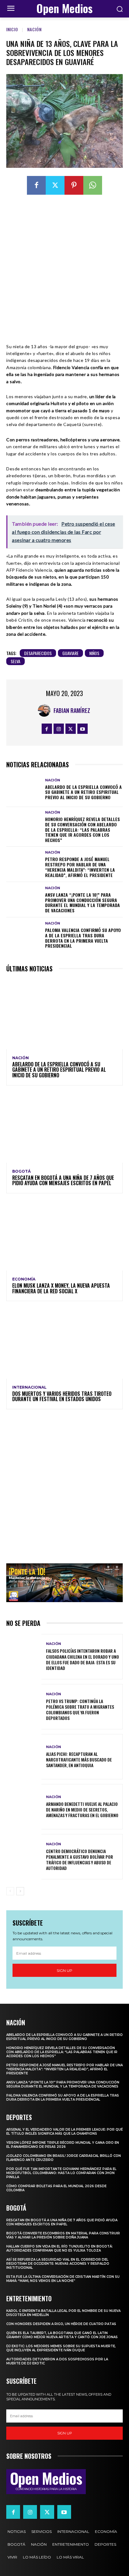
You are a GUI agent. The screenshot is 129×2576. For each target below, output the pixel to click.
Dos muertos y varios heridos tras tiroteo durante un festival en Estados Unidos (62, 1396)
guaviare (70, 653)
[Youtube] (83, 729)
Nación (34, 29)
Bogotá (21, 1171)
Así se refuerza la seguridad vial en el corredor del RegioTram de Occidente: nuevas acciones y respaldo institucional (58, 2264)
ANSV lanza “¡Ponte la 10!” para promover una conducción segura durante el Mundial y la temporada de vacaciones (83, 902)
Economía (24, 1279)
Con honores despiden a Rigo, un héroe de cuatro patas (61, 2324)
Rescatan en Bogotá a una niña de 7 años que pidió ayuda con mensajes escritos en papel (63, 1180)
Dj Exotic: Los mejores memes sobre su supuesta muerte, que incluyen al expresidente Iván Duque (61, 2348)
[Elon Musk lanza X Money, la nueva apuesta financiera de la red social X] (64, 1236)
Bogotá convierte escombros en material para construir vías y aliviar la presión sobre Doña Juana (63, 2235)
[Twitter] (55, 185)
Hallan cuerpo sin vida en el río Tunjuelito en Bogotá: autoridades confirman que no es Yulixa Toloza (59, 2248)
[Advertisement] (64, 269)
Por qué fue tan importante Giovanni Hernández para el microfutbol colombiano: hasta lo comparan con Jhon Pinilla (61, 2173)
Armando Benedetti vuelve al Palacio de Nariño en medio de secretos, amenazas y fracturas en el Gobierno (82, 1809)
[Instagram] (59, 729)
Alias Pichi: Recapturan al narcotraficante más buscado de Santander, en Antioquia (79, 1759)
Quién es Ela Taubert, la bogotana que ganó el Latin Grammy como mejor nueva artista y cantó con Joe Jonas (62, 2335)
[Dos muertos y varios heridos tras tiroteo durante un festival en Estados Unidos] (64, 1343)
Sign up (64, 1970)
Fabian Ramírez (72, 710)
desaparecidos (38, 653)
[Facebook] (36, 185)
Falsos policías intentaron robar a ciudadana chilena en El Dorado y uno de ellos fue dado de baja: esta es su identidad (83, 1659)
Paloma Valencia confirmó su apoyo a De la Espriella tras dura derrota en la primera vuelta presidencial (83, 938)
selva (15, 661)
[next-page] (20, 1891)
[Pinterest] (74, 185)
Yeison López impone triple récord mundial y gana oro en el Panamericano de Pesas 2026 (63, 2145)
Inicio (12, 29)
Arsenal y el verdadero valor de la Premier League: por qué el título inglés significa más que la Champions (64, 2132)
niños (94, 653)
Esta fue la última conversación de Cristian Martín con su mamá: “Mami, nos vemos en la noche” (63, 2279)
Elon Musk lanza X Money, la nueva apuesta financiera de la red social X (61, 1288)
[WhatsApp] (93, 185)
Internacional (29, 1387)
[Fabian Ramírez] (46, 710)
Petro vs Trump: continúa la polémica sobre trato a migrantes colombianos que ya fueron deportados (80, 1710)
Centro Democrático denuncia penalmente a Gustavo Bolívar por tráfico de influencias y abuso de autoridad (80, 1860)
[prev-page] (10, 1891)
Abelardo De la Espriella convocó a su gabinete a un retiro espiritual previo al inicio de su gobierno (83, 792)
